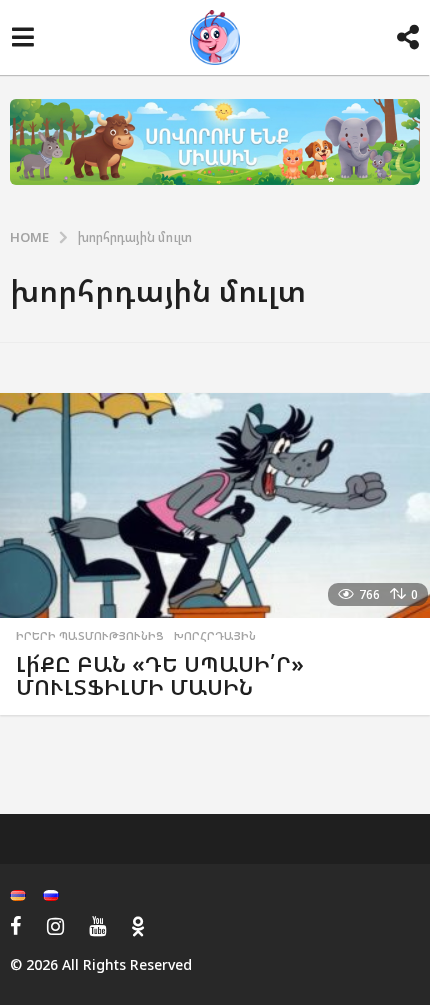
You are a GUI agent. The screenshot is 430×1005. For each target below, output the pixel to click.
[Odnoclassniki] (138, 926)
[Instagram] (55, 926)
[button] (22, 38)
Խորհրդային (215, 636)
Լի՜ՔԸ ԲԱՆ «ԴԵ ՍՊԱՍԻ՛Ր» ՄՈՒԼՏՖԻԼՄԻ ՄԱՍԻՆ (160, 675)
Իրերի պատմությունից (90, 636)
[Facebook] (16, 926)
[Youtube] (97, 926)
